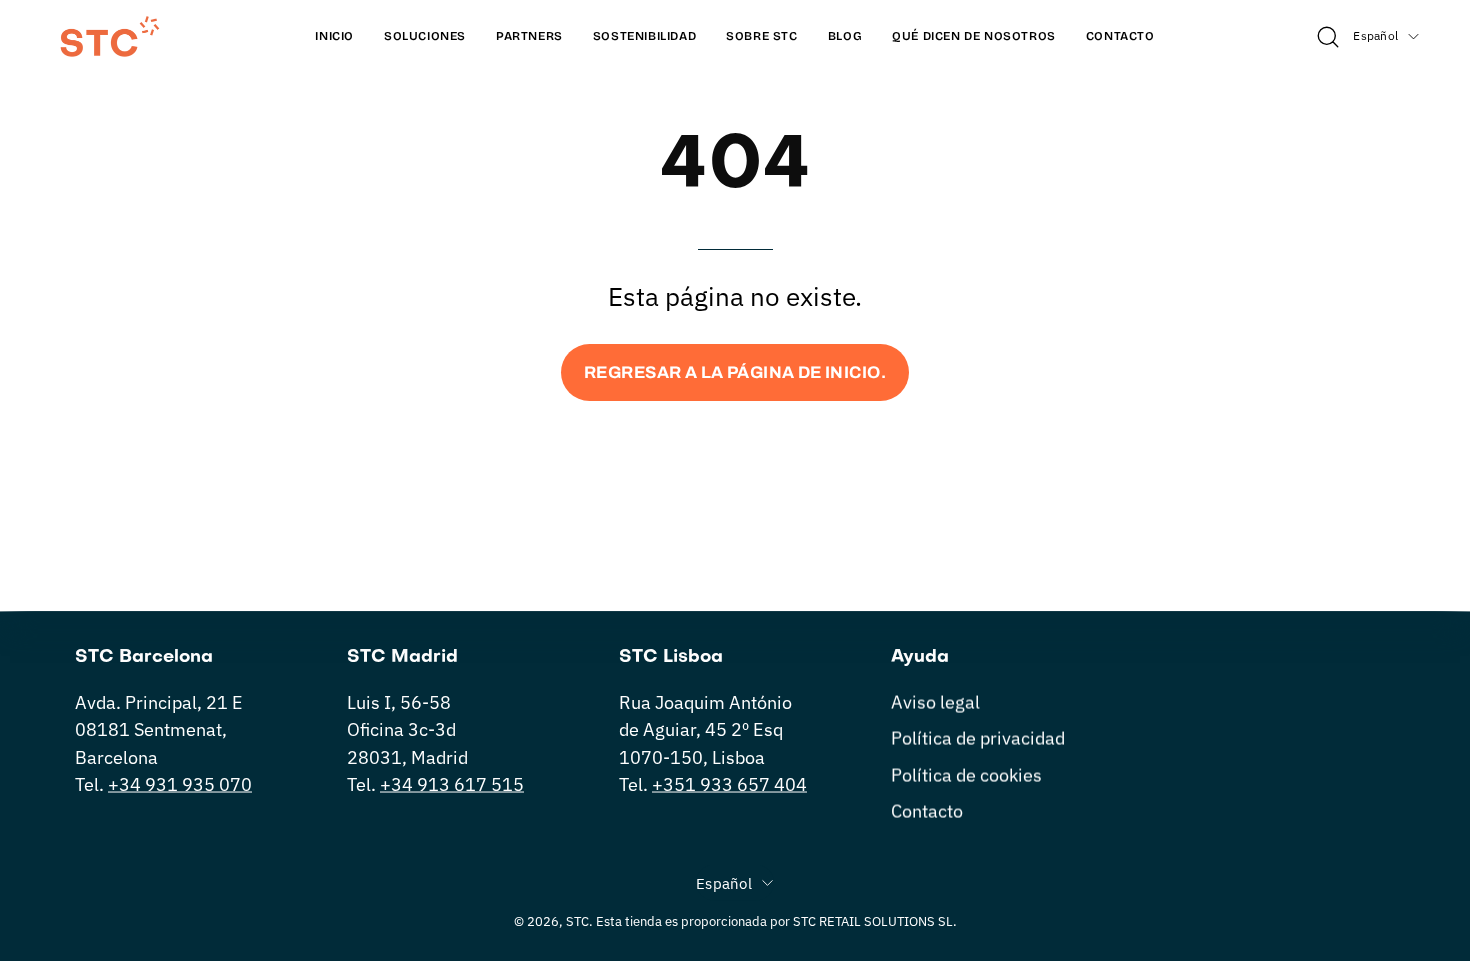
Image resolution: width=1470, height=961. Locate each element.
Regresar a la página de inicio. (735, 372)
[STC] (110, 36)
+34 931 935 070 (180, 784)
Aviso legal (935, 702)
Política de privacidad (978, 738)
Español (1375, 36)
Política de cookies (966, 774)
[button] (974, 36)
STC (577, 921)
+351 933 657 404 (729, 784)
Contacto (927, 810)
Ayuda (920, 657)
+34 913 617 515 (452, 784)
